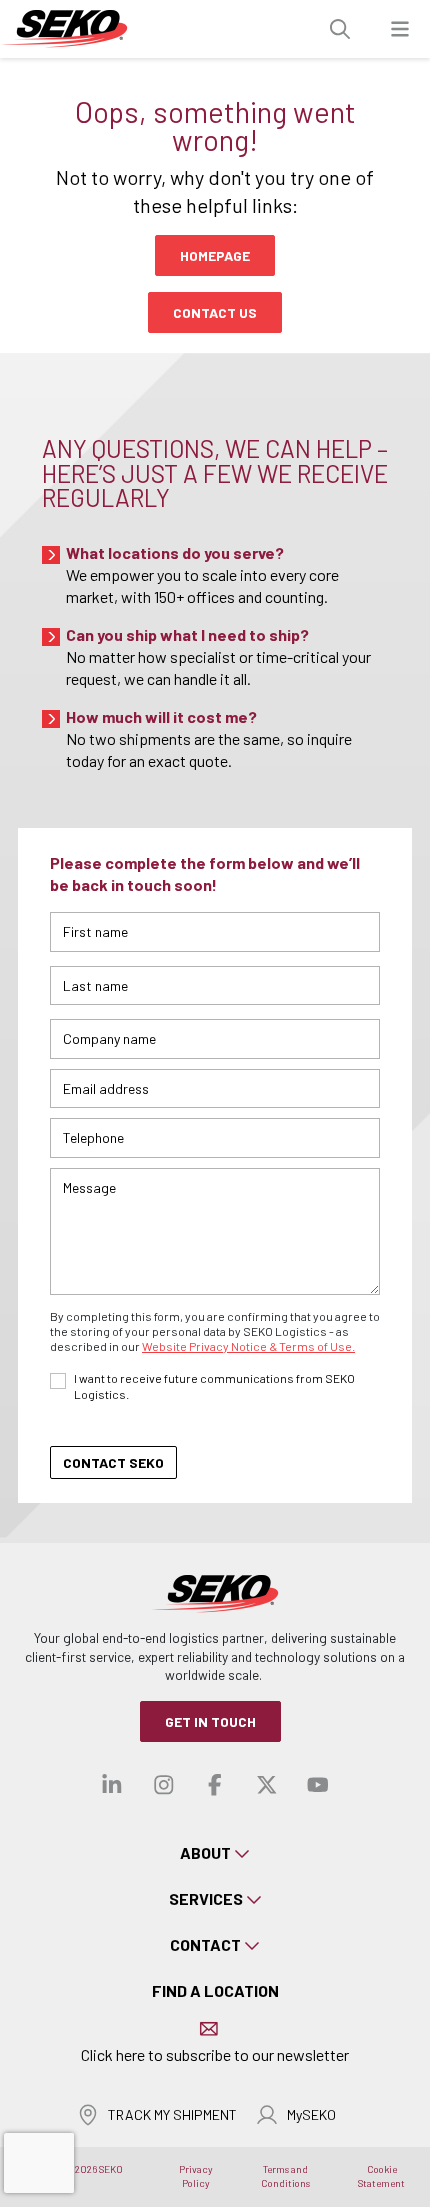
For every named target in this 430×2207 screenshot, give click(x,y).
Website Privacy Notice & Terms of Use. (248, 1346)
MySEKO (311, 2114)
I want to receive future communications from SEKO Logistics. (214, 1386)
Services (206, 1898)
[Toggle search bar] (340, 29)
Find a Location (215, 1990)
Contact (205, 1944)
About (205, 1852)
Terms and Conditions (285, 2176)
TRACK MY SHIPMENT (172, 2114)
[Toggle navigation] (400, 29)
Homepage (215, 255)
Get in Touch (210, 1721)
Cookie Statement (381, 2176)
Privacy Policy (196, 2176)
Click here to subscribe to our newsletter (215, 2054)
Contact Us (215, 312)
